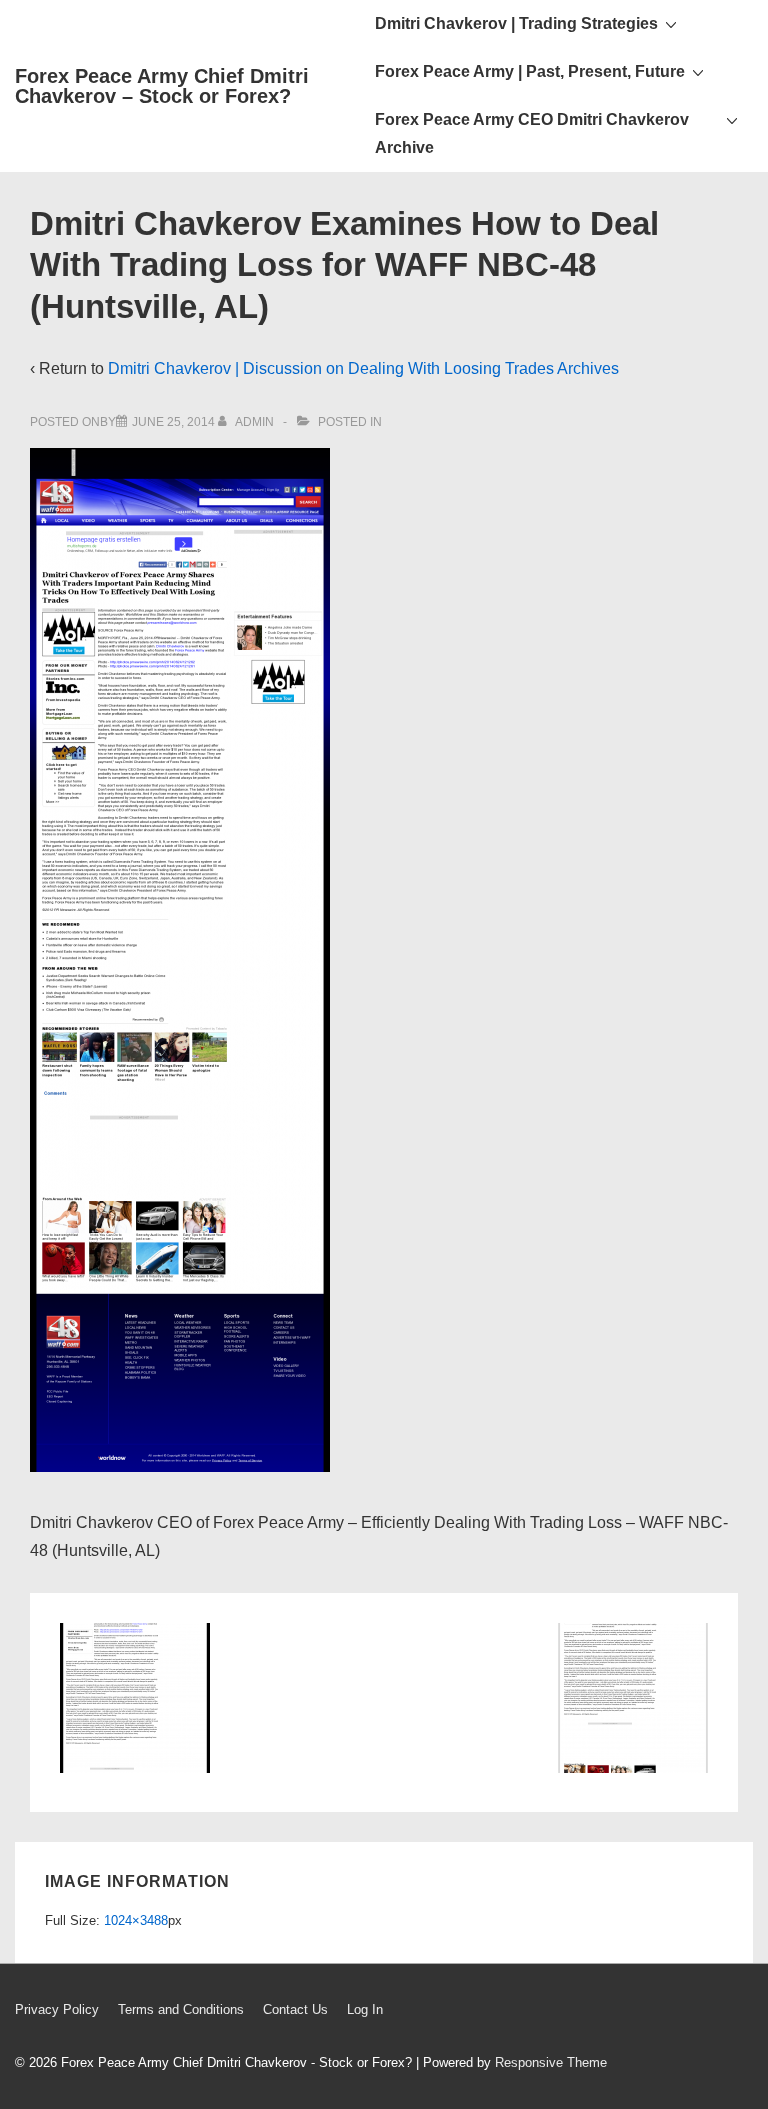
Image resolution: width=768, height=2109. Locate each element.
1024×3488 (136, 1920)
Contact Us (295, 2009)
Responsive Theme (551, 2062)
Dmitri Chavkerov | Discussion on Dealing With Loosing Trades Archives (363, 368)
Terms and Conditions (181, 2009)
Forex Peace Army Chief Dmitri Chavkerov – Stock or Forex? (162, 86)
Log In (365, 2009)
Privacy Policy (57, 2009)
